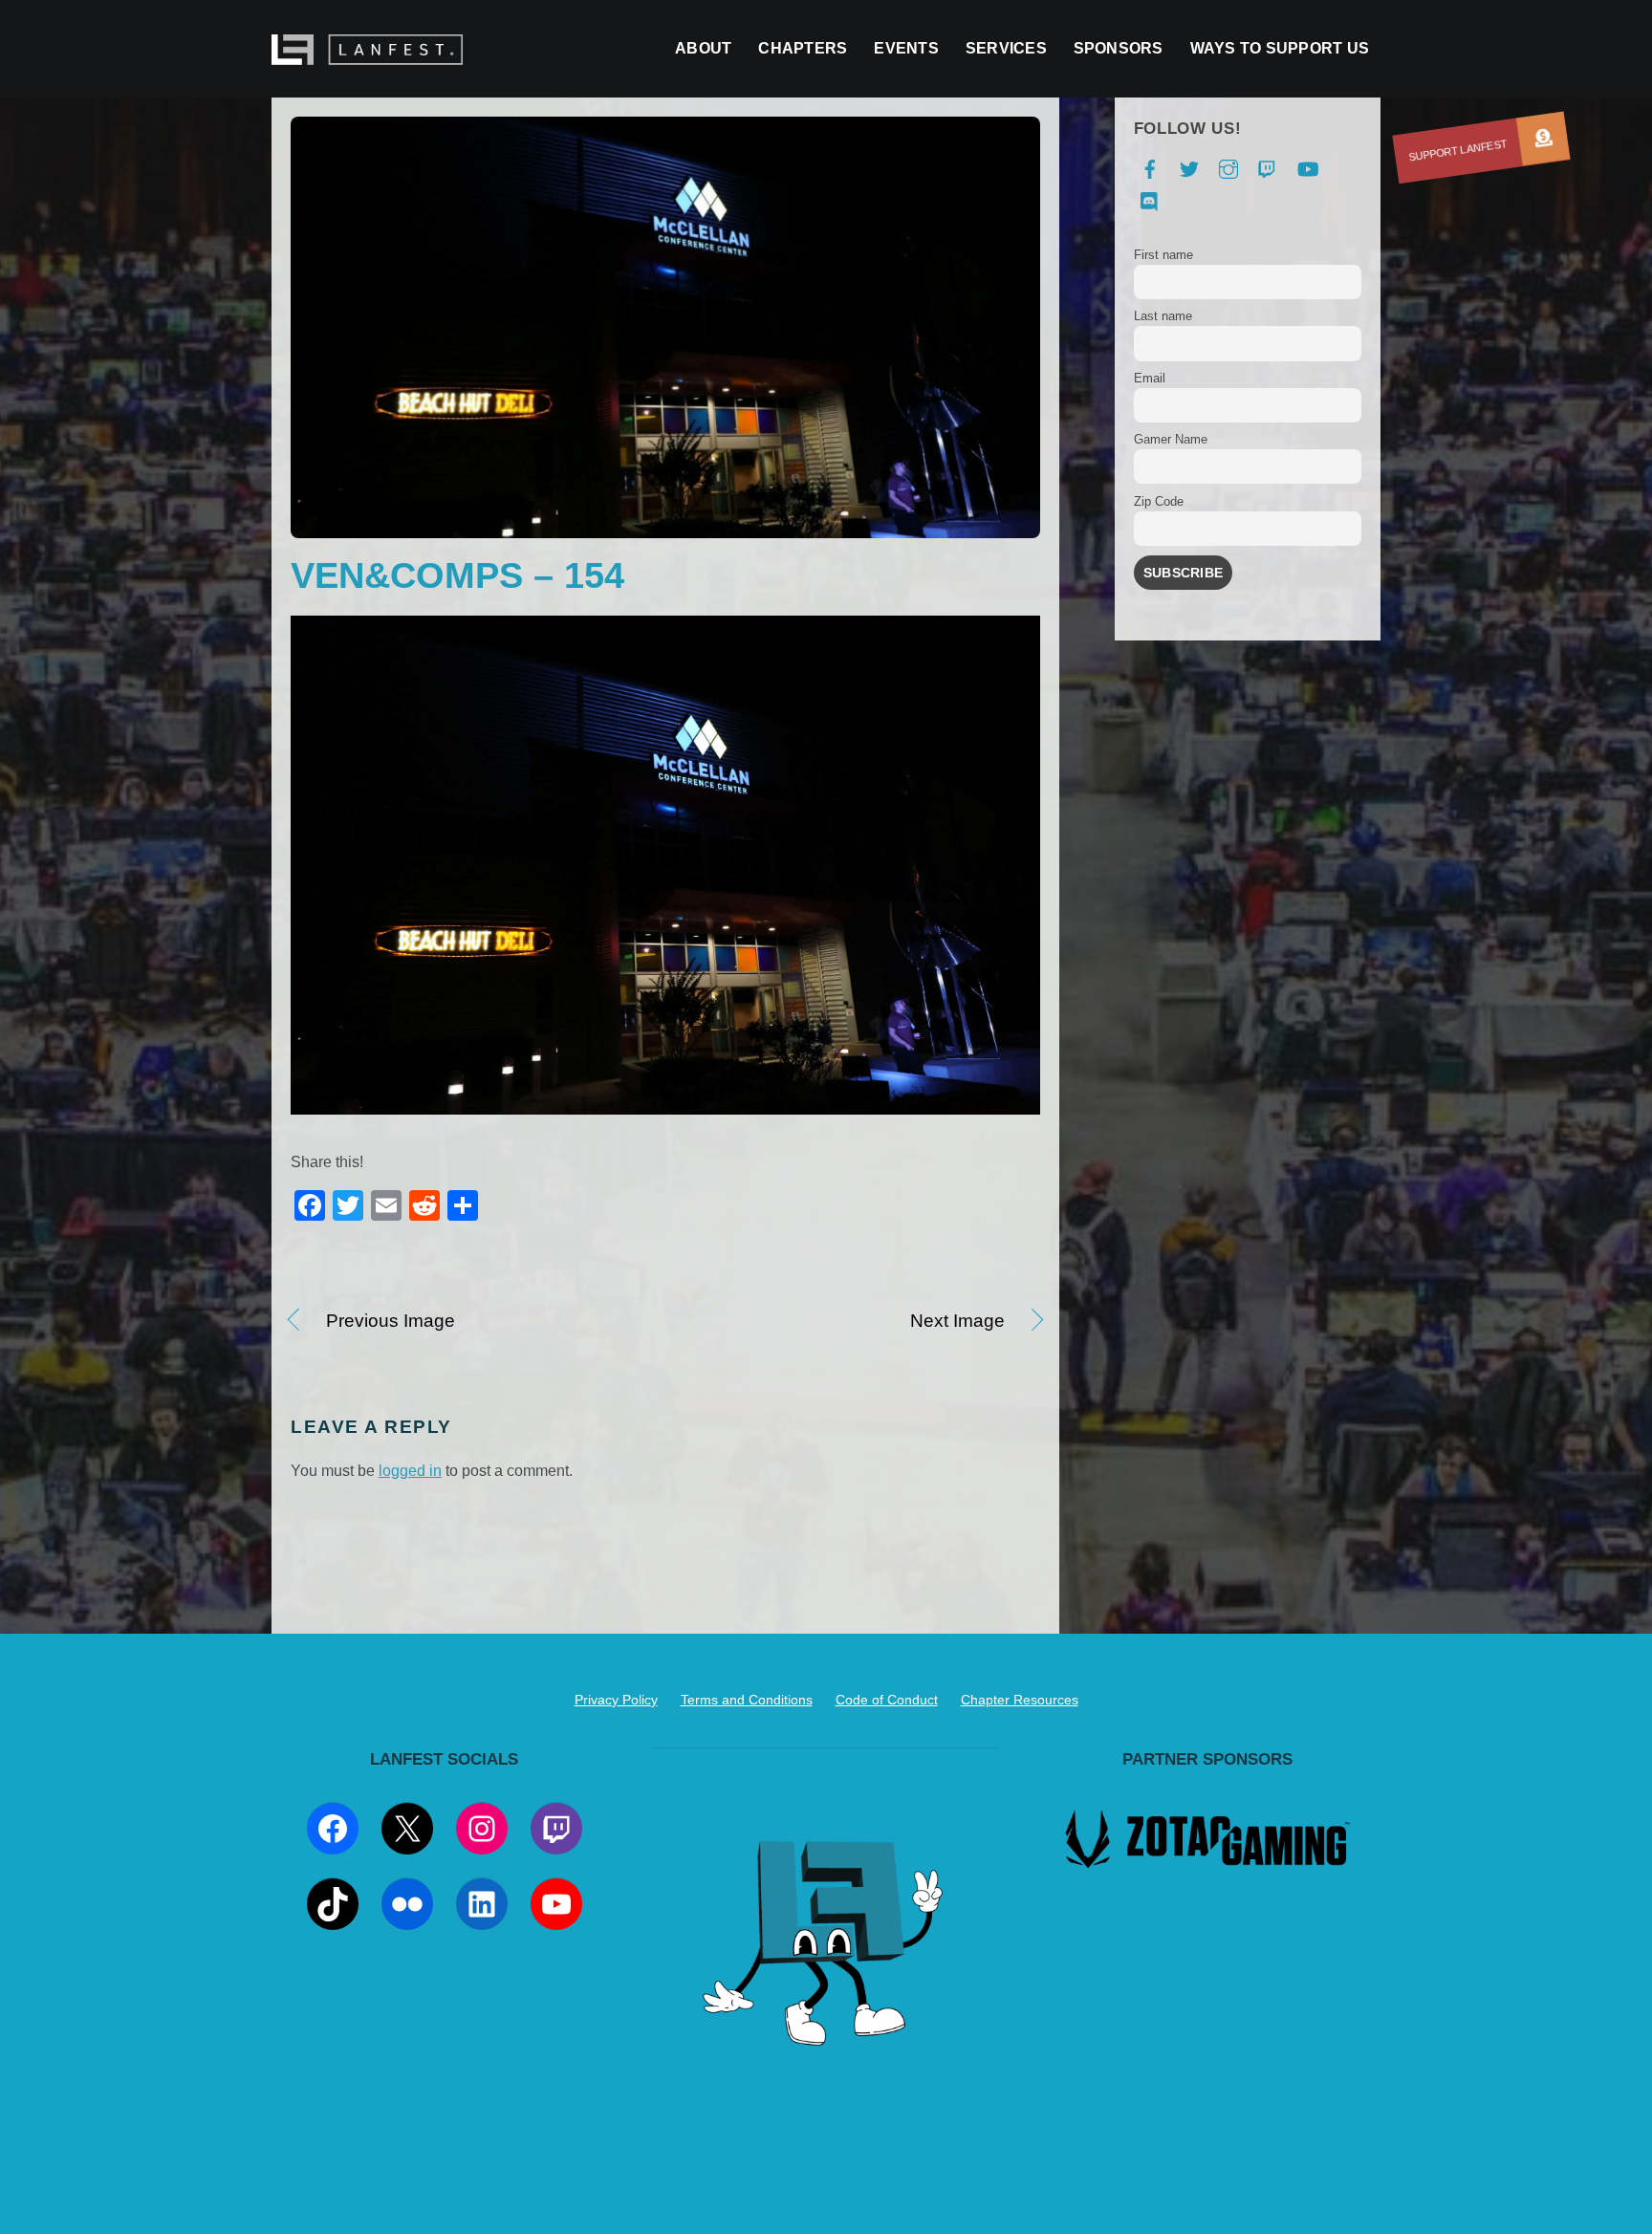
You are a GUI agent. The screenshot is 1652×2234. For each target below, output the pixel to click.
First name (1163, 255)
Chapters (803, 48)
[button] (1543, 139)
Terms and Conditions (747, 1700)
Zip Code (1159, 501)
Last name (1163, 316)
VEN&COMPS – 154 (457, 575)
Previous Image (391, 1322)
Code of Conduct (887, 1700)
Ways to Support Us (1280, 48)
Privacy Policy (616, 1700)
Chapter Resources (1020, 1700)
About (703, 48)
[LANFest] (367, 55)
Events (906, 48)
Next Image (846, 1322)
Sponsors (1119, 48)
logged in (410, 1471)
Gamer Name (1171, 439)
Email (1150, 378)
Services (1006, 48)
